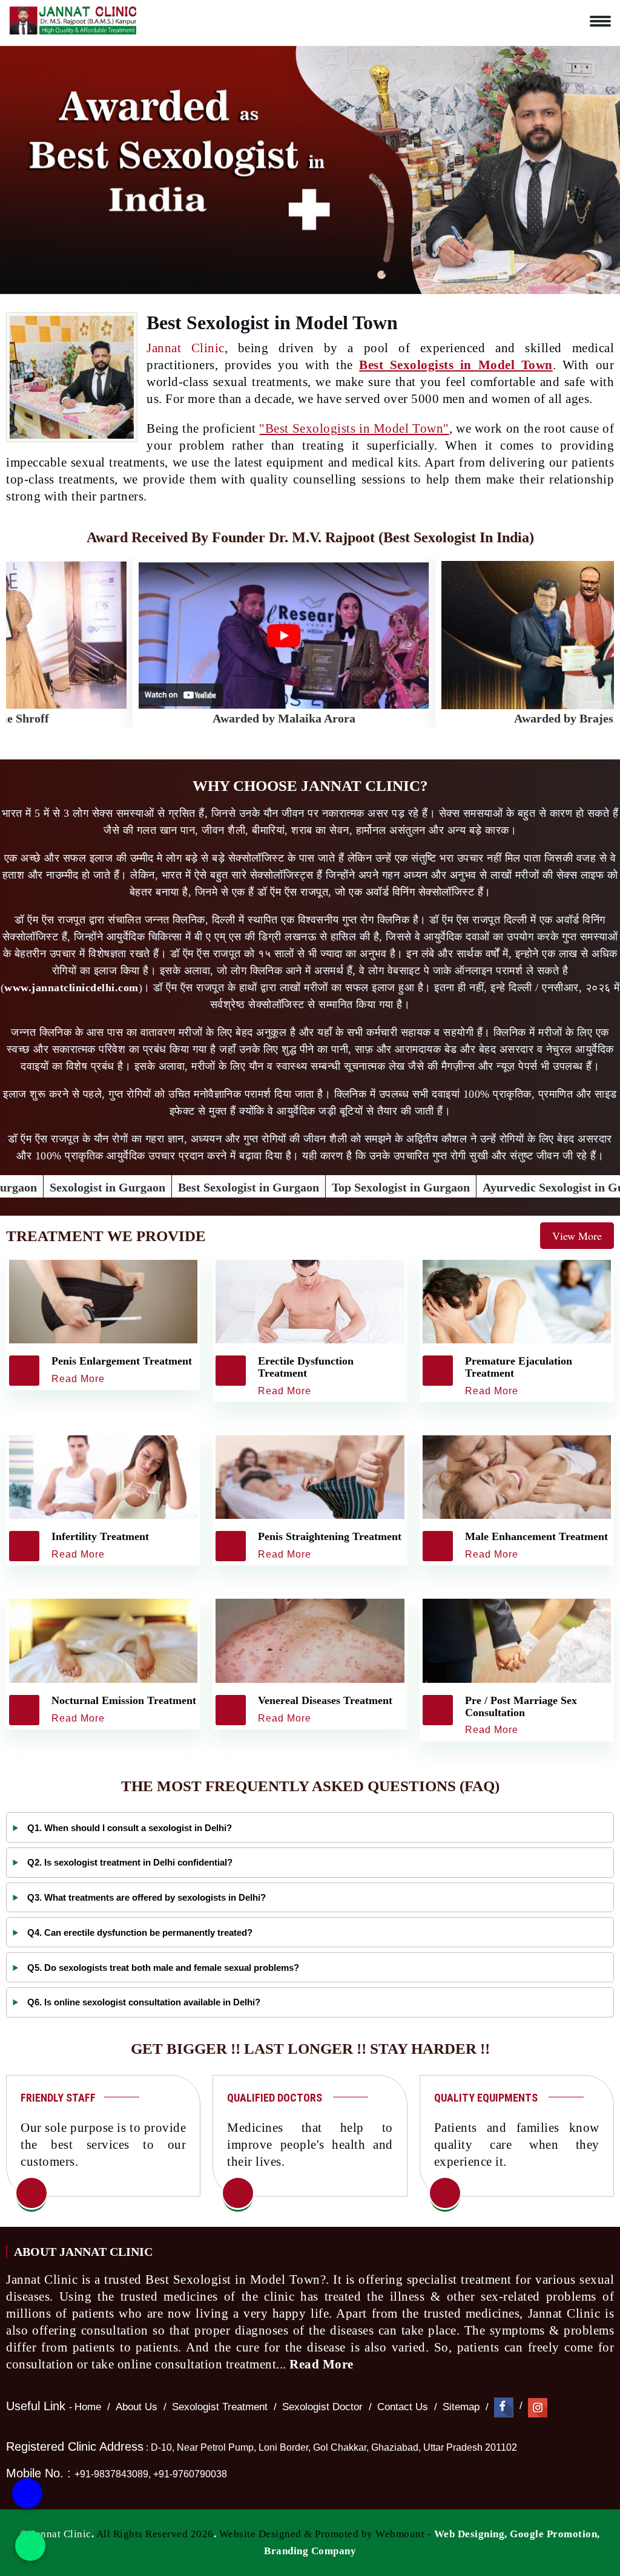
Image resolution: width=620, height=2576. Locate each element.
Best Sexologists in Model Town (456, 365)
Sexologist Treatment (220, 2407)
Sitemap (461, 2407)
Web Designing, (471, 2534)
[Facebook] (504, 2407)
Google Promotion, (555, 2534)
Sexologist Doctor (322, 2407)
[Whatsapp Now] (30, 2546)
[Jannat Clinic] (73, 18)
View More (577, 1236)
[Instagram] (538, 2407)
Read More (323, 2364)
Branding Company (310, 2551)
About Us (137, 2407)
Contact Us (403, 2407)
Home (88, 2407)
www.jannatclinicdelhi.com (71, 988)
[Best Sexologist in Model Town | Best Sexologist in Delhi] (31, 2194)
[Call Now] (27, 2500)
